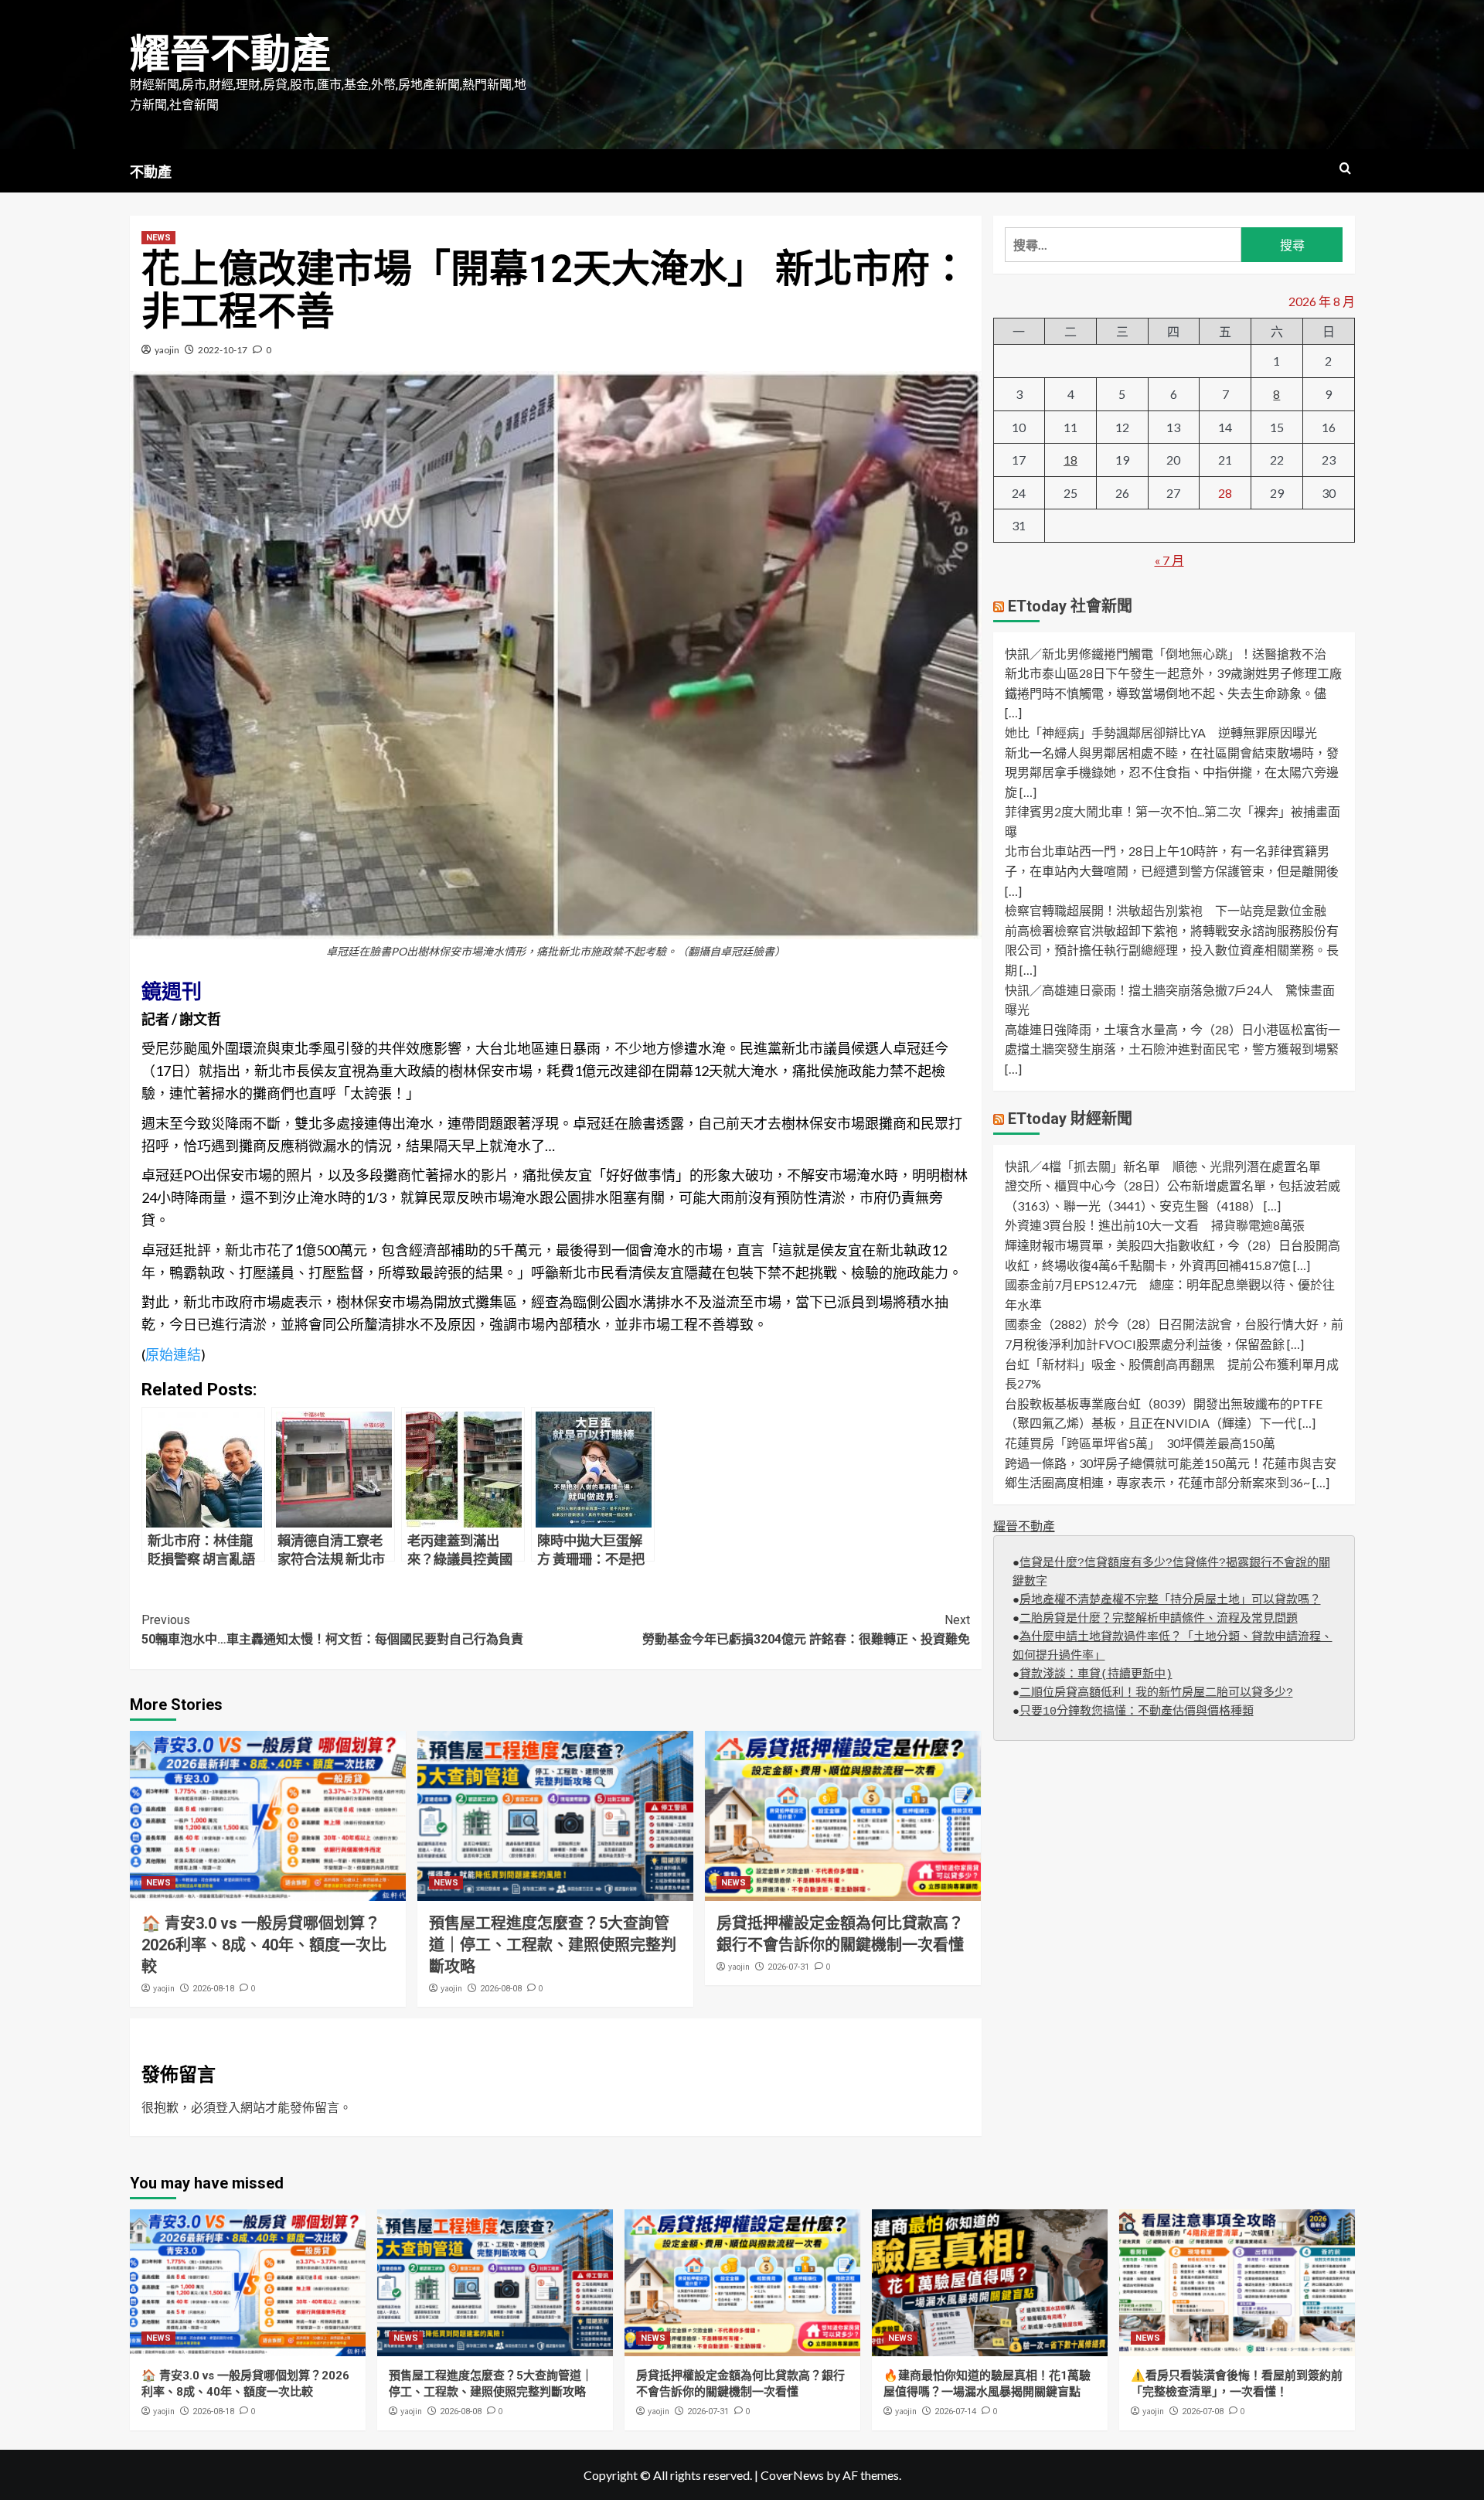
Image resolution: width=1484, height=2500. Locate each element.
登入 (228, 2107)
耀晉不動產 (230, 54)
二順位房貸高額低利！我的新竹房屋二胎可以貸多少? (1156, 1693)
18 (1070, 460)
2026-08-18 (213, 1989)
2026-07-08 (1203, 2411)
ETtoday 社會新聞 (1070, 606)
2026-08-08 (501, 1989)
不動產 (151, 172)
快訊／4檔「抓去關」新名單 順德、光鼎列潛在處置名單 (1163, 1166)
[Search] (1345, 169)
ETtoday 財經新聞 (1070, 1119)
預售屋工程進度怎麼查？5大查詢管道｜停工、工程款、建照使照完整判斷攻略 (553, 1945)
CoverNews (792, 2475)
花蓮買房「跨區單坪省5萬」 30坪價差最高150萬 (1140, 1443)
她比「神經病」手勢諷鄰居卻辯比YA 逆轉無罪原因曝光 (1161, 732)
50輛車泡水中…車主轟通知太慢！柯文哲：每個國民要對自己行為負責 (332, 1630)
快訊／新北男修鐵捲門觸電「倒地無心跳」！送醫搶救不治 (1166, 654)
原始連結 (173, 1354)
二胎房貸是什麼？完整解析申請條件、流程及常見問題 (1159, 1619)
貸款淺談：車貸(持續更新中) (1096, 1675)
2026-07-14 (955, 2411)
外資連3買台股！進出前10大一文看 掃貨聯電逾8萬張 (1155, 1225)
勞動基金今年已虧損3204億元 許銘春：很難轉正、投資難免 (806, 1630)
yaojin (167, 350)
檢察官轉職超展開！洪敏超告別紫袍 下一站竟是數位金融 (1166, 910)
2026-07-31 (788, 1967)
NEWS (158, 238)
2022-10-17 (223, 350)
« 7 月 (1169, 560)
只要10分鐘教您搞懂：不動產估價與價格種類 (1137, 1712)
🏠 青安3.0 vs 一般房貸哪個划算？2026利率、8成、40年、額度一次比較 (264, 1945)
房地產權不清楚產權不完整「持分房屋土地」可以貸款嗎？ (1170, 1601)
